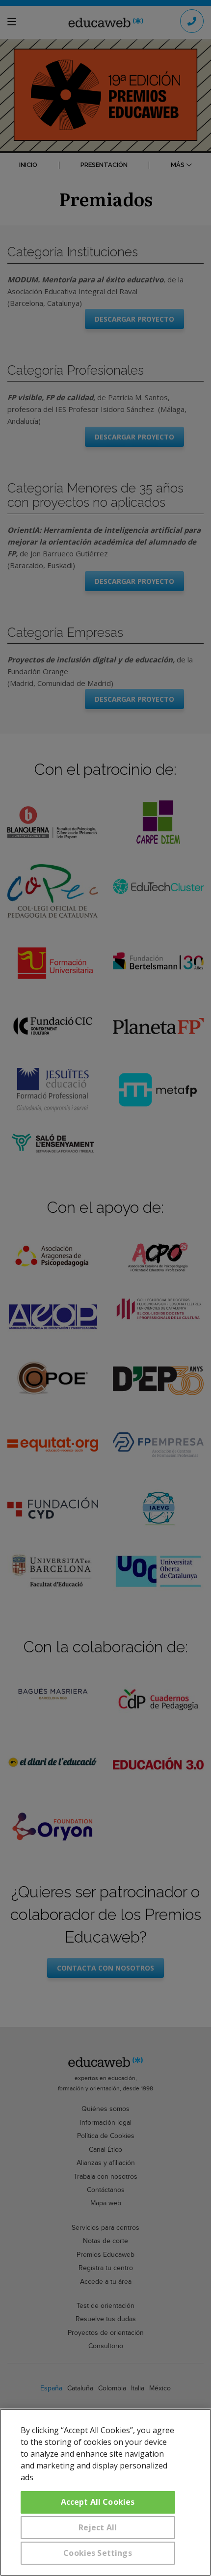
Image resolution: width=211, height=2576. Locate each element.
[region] (105, 2492)
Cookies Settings (98, 2553)
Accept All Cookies (98, 2502)
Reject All (98, 2527)
